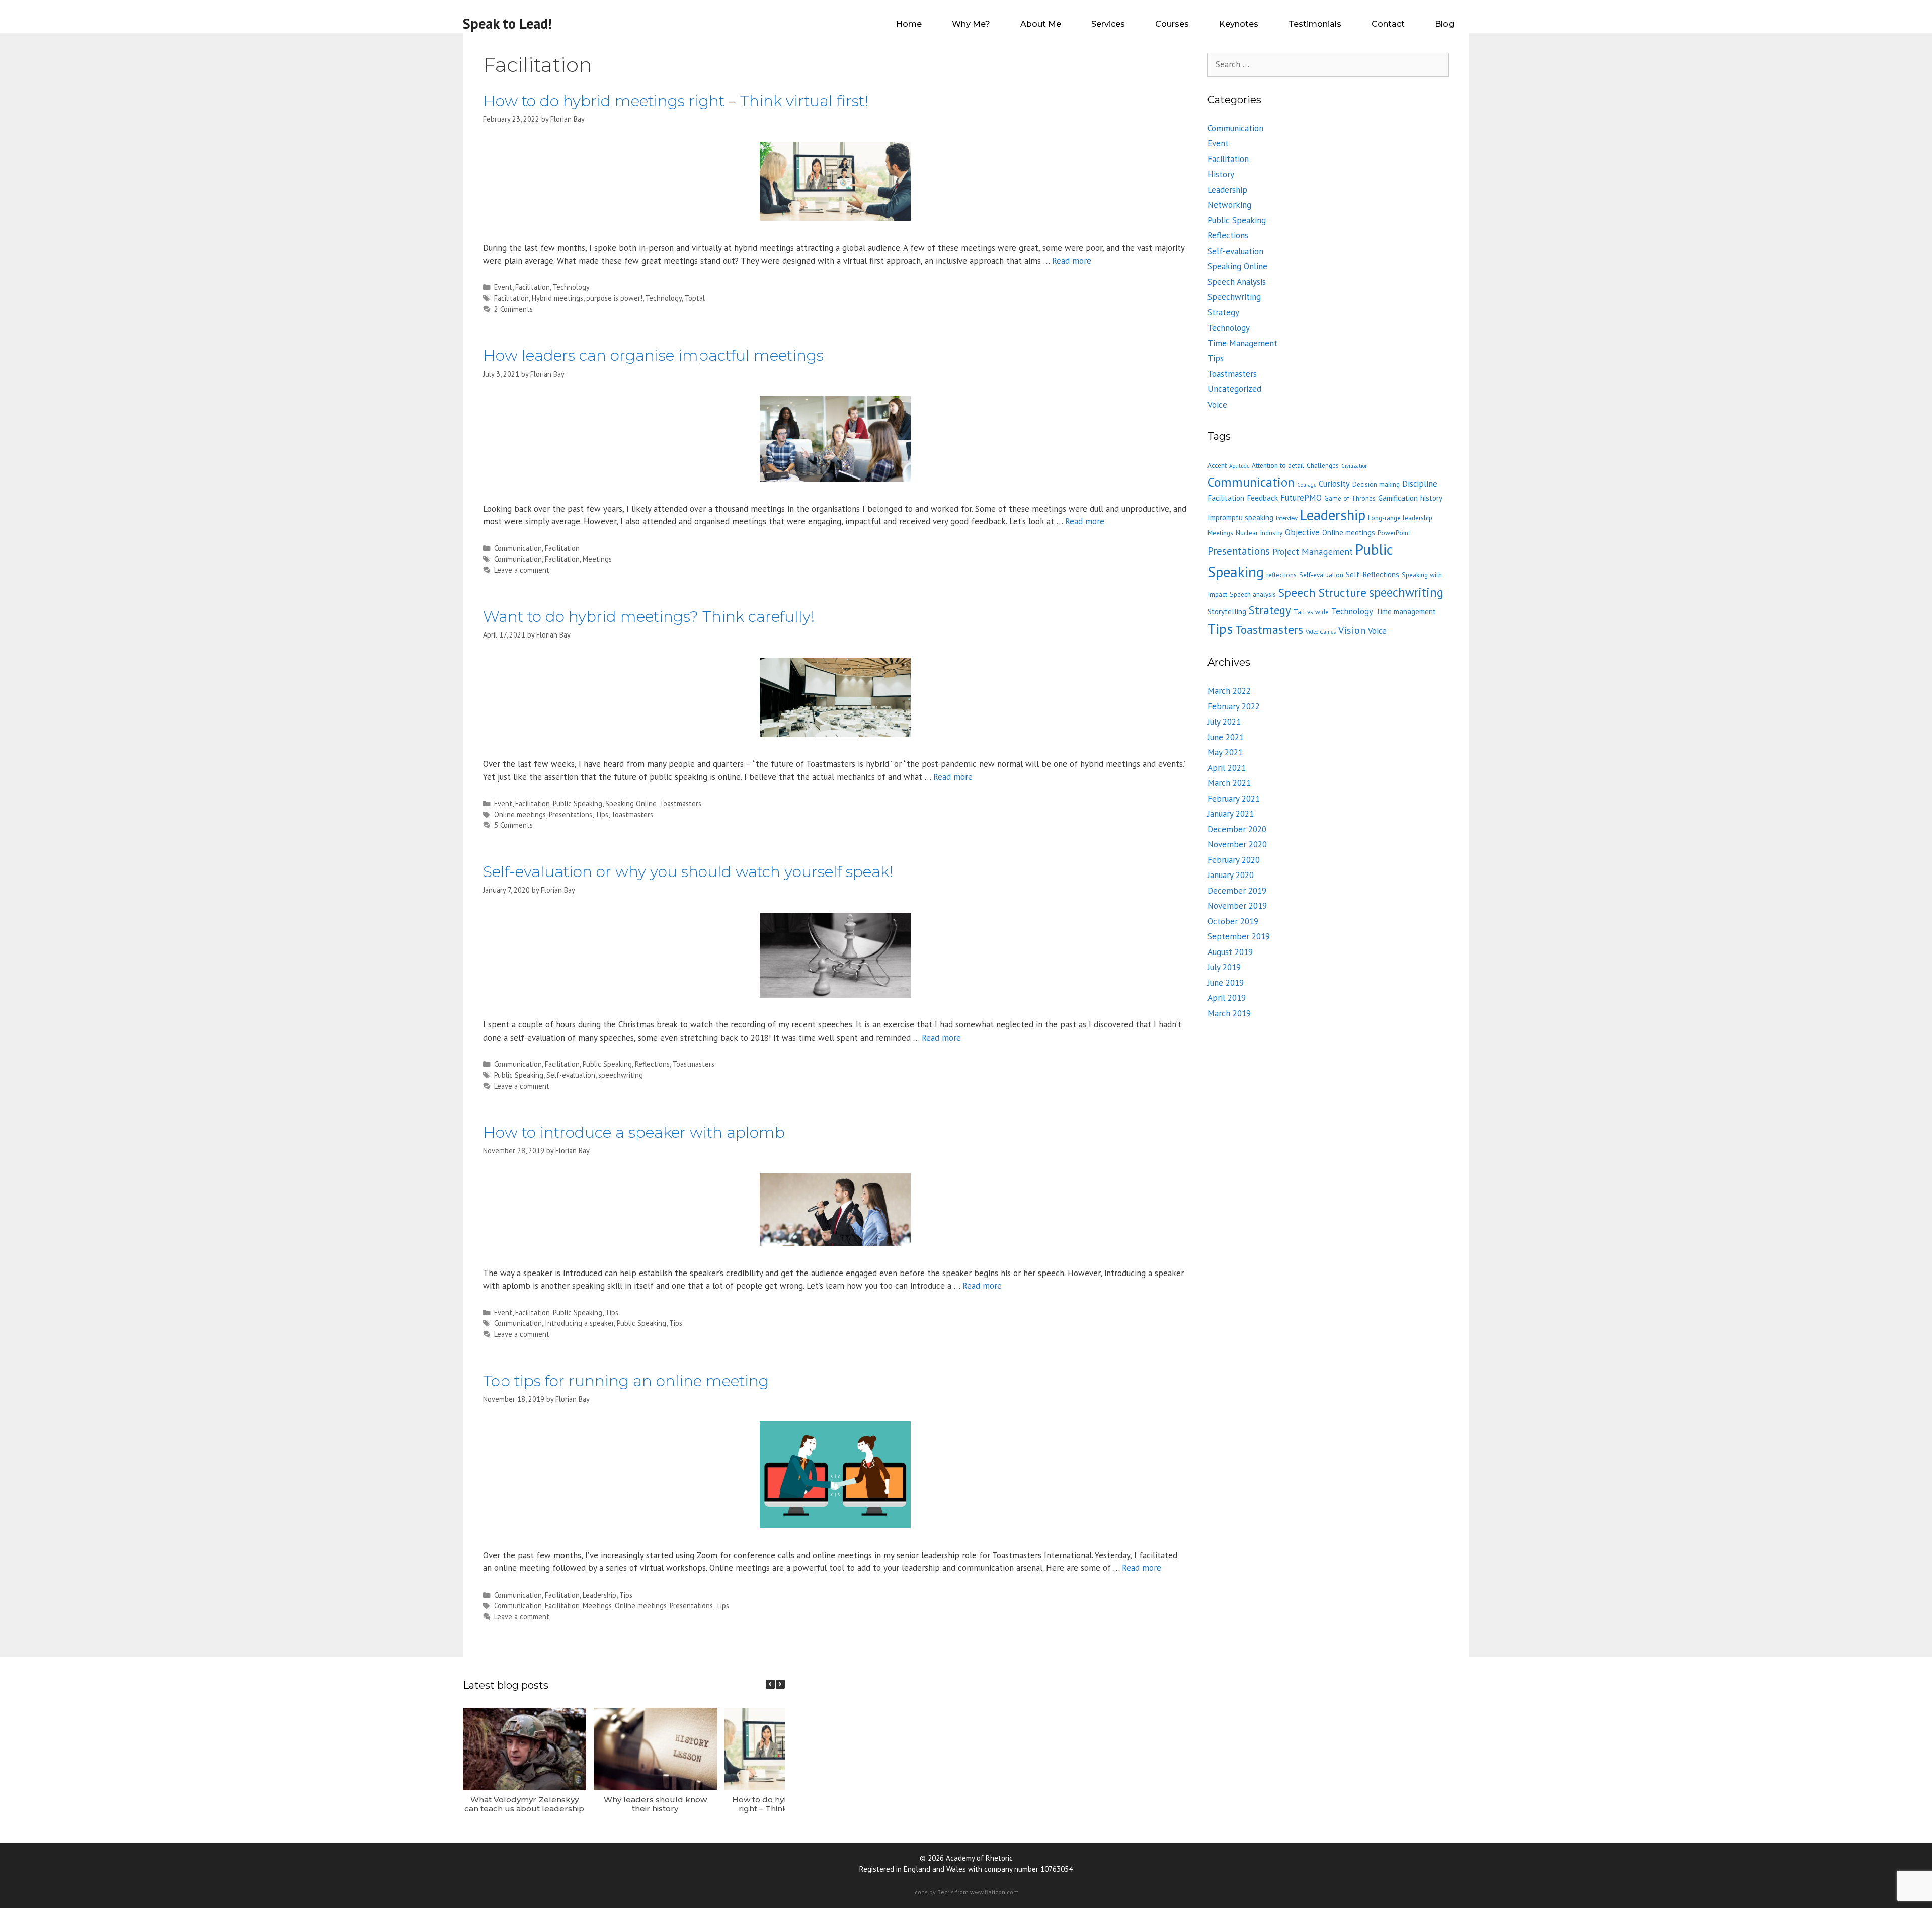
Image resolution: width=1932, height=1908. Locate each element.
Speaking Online (631, 803)
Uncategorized (1234, 389)
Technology (571, 287)
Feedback (1262, 498)
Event (503, 287)
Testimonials (1315, 24)
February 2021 (1234, 799)
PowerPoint (1394, 533)
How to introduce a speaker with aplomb (634, 1132)
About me (1041, 24)
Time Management (1242, 343)
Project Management (1313, 552)
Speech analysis (1253, 594)
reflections (1281, 575)
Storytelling (1227, 612)
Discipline (1420, 484)
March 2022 (1229, 691)
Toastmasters (680, 803)
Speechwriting (1234, 297)
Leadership (599, 1595)
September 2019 (1239, 936)
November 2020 (1237, 844)
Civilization (1355, 466)
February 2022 (1234, 706)
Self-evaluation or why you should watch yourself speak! (688, 872)
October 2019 (1233, 921)
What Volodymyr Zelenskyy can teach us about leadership (524, 1804)
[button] (780, 1684)
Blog (1444, 24)
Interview (1287, 518)
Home (909, 24)
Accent (1217, 465)
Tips (602, 814)
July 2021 (1224, 722)
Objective (1302, 532)
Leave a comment (522, 570)
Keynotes (1239, 24)
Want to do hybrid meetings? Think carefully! (649, 617)
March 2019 (1229, 1013)
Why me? (971, 24)
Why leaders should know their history (655, 1804)
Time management (1406, 612)
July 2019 (1224, 967)
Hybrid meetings (557, 298)
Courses (1172, 24)
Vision (1352, 630)
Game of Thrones (1350, 498)
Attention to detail (1278, 465)
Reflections (652, 1064)
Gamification (1398, 498)
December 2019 (1237, 891)
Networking (1229, 205)
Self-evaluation (571, 1075)
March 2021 (1229, 783)
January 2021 (1231, 814)
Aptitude (1239, 466)
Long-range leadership (1400, 518)
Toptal (695, 298)
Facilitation (533, 287)
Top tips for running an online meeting (626, 1381)
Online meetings (520, 814)
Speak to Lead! (507, 23)
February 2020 (1234, 860)
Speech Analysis (1237, 282)
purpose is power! (614, 298)
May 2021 (1225, 752)
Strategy (1223, 312)
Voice (1217, 405)
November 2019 (1237, 906)
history (1431, 498)
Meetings (597, 559)
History (1221, 174)
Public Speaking (578, 803)
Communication (518, 548)
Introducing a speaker (579, 1323)
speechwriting (621, 1075)
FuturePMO (1301, 498)
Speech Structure (1322, 592)
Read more (1072, 261)
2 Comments (513, 309)
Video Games (1321, 632)
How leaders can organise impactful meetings (653, 355)
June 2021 (1226, 737)
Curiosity (1334, 484)
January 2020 (1231, 875)
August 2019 (1230, 952)
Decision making (1376, 484)
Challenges (1323, 465)
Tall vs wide (1311, 612)
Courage (1307, 485)
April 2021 (1227, 768)
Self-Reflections (1373, 574)
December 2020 (1237, 829)
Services (1108, 24)
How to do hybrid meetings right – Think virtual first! (676, 101)
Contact (1388, 24)
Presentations (571, 814)
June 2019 (1226, 983)
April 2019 (1227, 998)
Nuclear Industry (1259, 533)
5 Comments (513, 825)
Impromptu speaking (1240, 518)
